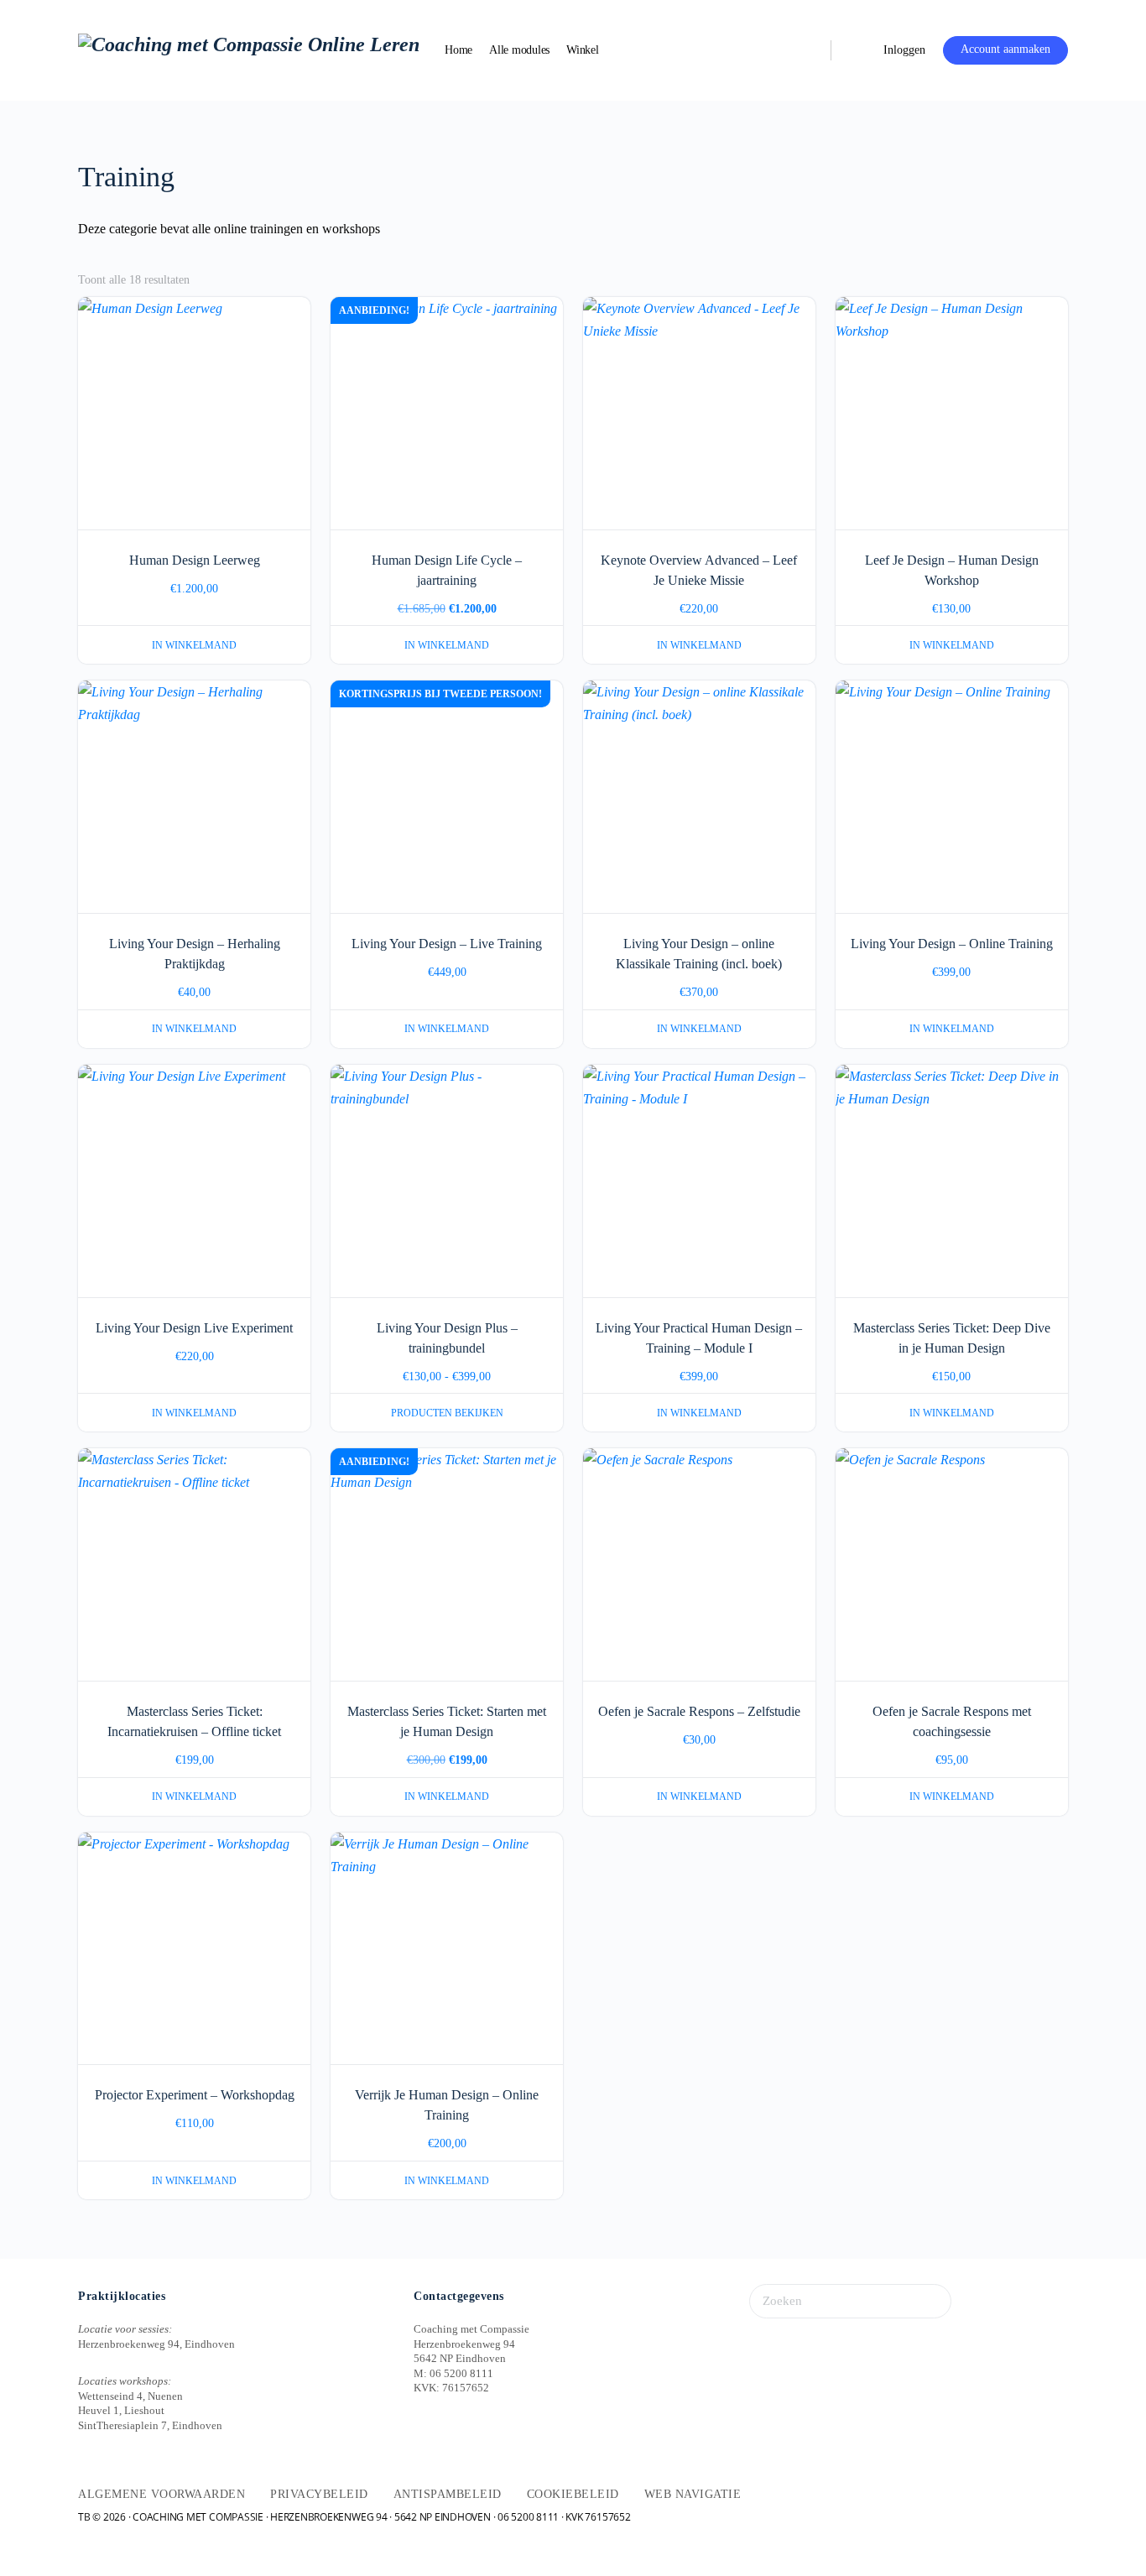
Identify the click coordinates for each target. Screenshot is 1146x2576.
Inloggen (904, 50)
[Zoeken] (807, 50)
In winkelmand (194, 645)
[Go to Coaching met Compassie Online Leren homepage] (249, 49)
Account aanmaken (1005, 49)
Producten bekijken (447, 1413)
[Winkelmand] (856, 50)
